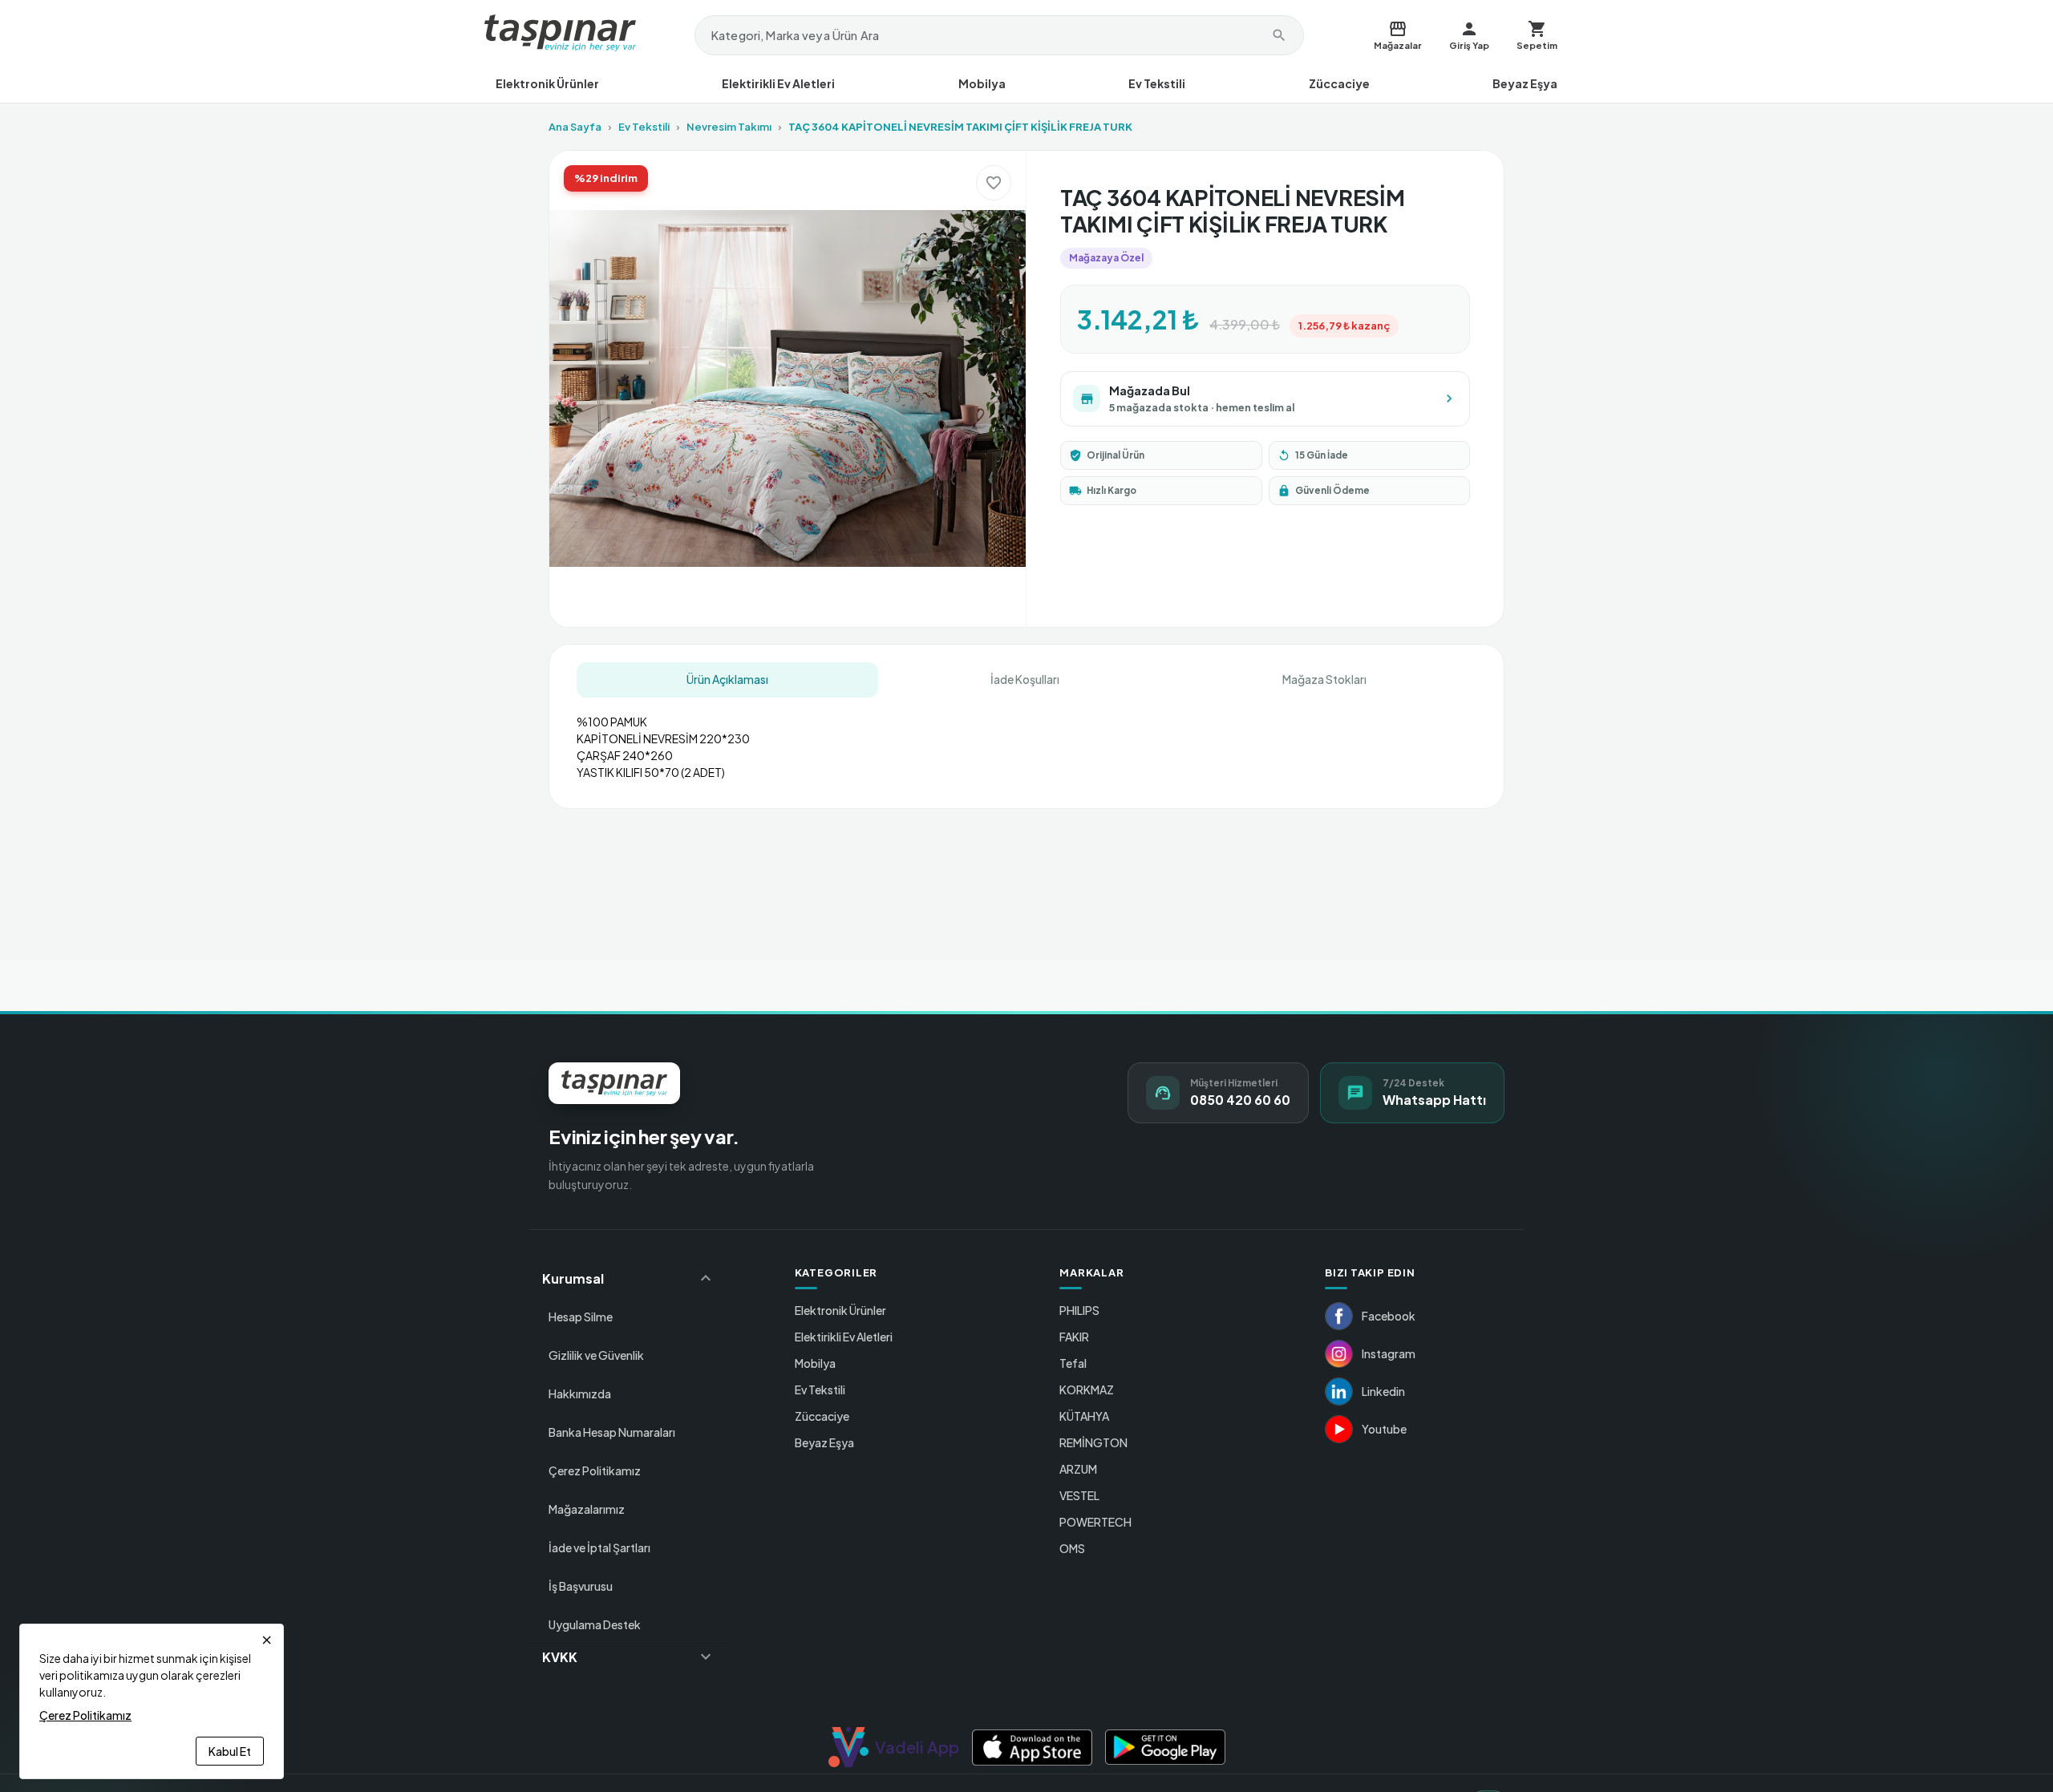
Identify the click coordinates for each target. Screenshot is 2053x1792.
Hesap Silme (581, 1317)
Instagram (1389, 1353)
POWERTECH (1095, 1522)
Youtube (1384, 1429)
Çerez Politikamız (595, 1470)
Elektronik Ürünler (547, 83)
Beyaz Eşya (1525, 83)
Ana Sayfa (575, 127)
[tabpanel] (1026, 741)
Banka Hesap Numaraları (612, 1432)
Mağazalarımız (587, 1509)
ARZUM (1078, 1469)
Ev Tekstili (1157, 83)
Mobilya (982, 83)
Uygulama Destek (595, 1624)
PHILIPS (1079, 1310)
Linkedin (1383, 1391)
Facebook (1389, 1316)
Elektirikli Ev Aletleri (778, 83)
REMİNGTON (1093, 1442)
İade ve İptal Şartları (599, 1547)
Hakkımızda (580, 1394)
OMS (1072, 1548)
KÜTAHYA (1084, 1416)
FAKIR (1074, 1337)
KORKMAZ (1087, 1390)
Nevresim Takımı (729, 127)
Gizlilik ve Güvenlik (596, 1355)
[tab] (727, 680)
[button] (629, 1278)
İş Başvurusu (581, 1586)
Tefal (1073, 1363)
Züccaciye (1339, 83)
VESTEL (1079, 1495)
